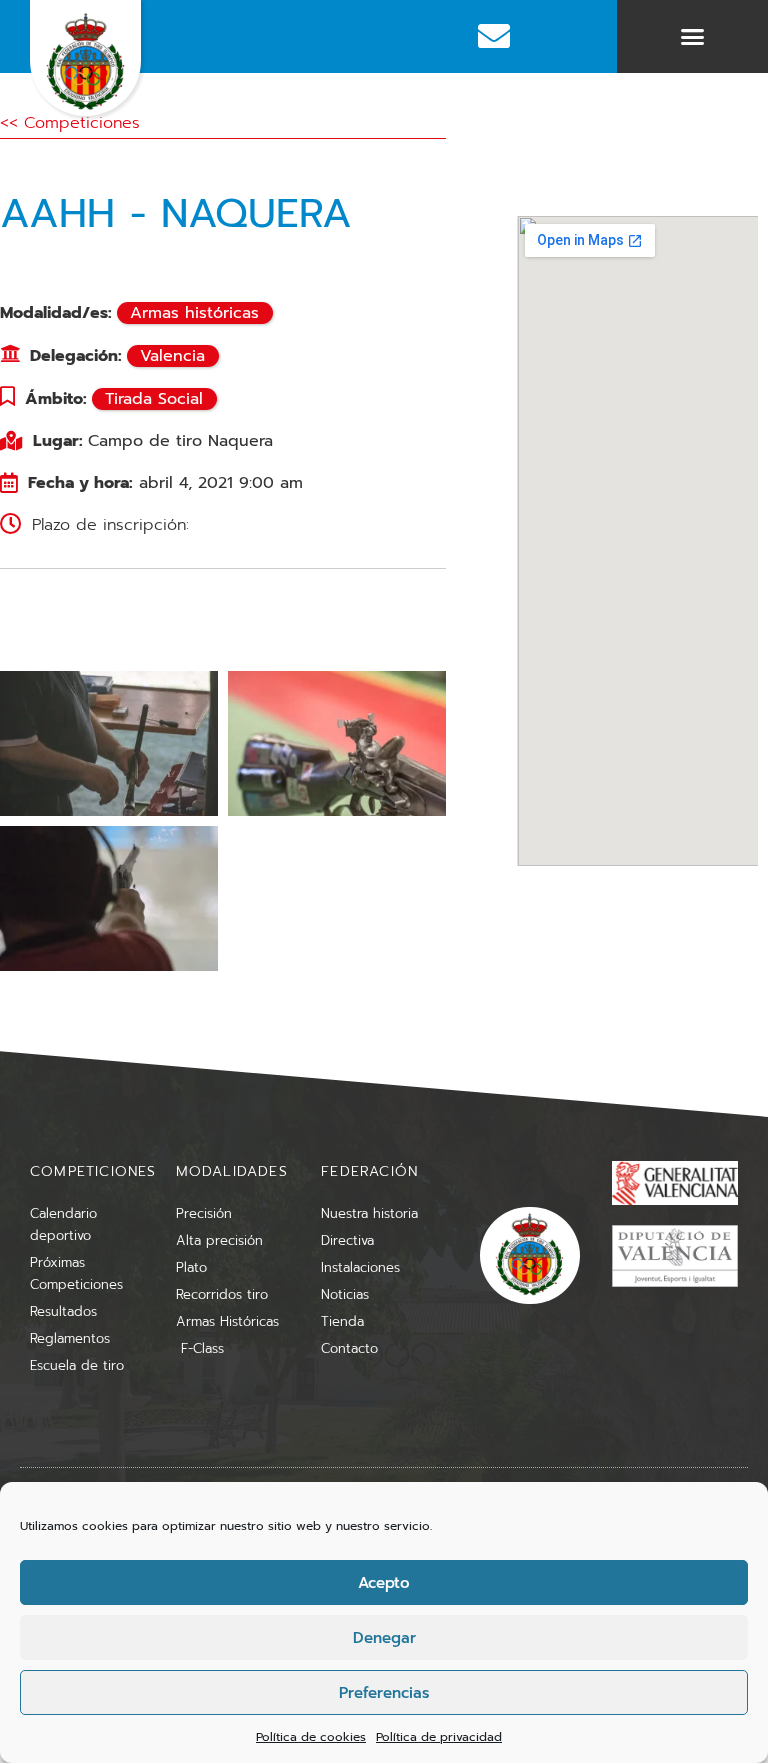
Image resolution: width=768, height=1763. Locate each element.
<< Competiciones (70, 123)
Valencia (172, 356)
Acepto (384, 1583)
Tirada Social (154, 399)
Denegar (384, 1638)
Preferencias (384, 1693)
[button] (693, 37)
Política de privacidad (439, 1737)
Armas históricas (194, 313)
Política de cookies (311, 1737)
